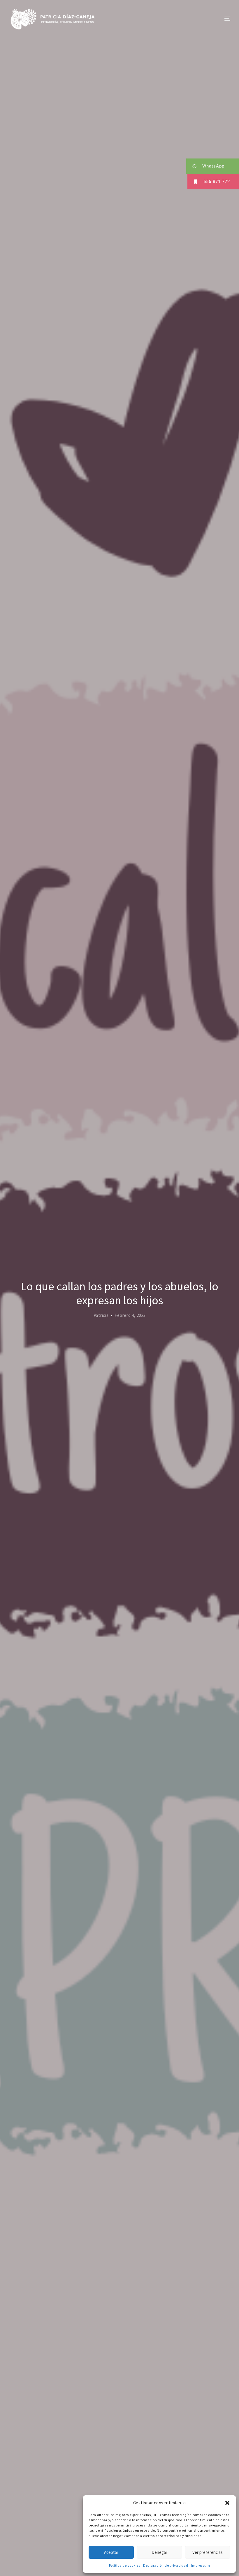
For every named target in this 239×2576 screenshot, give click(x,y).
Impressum (201, 2565)
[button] (227, 2503)
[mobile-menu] (216, 19)
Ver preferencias (208, 2552)
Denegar (159, 2552)
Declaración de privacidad (166, 2565)
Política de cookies (125, 2565)
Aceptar (111, 2552)
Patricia (101, 1315)
